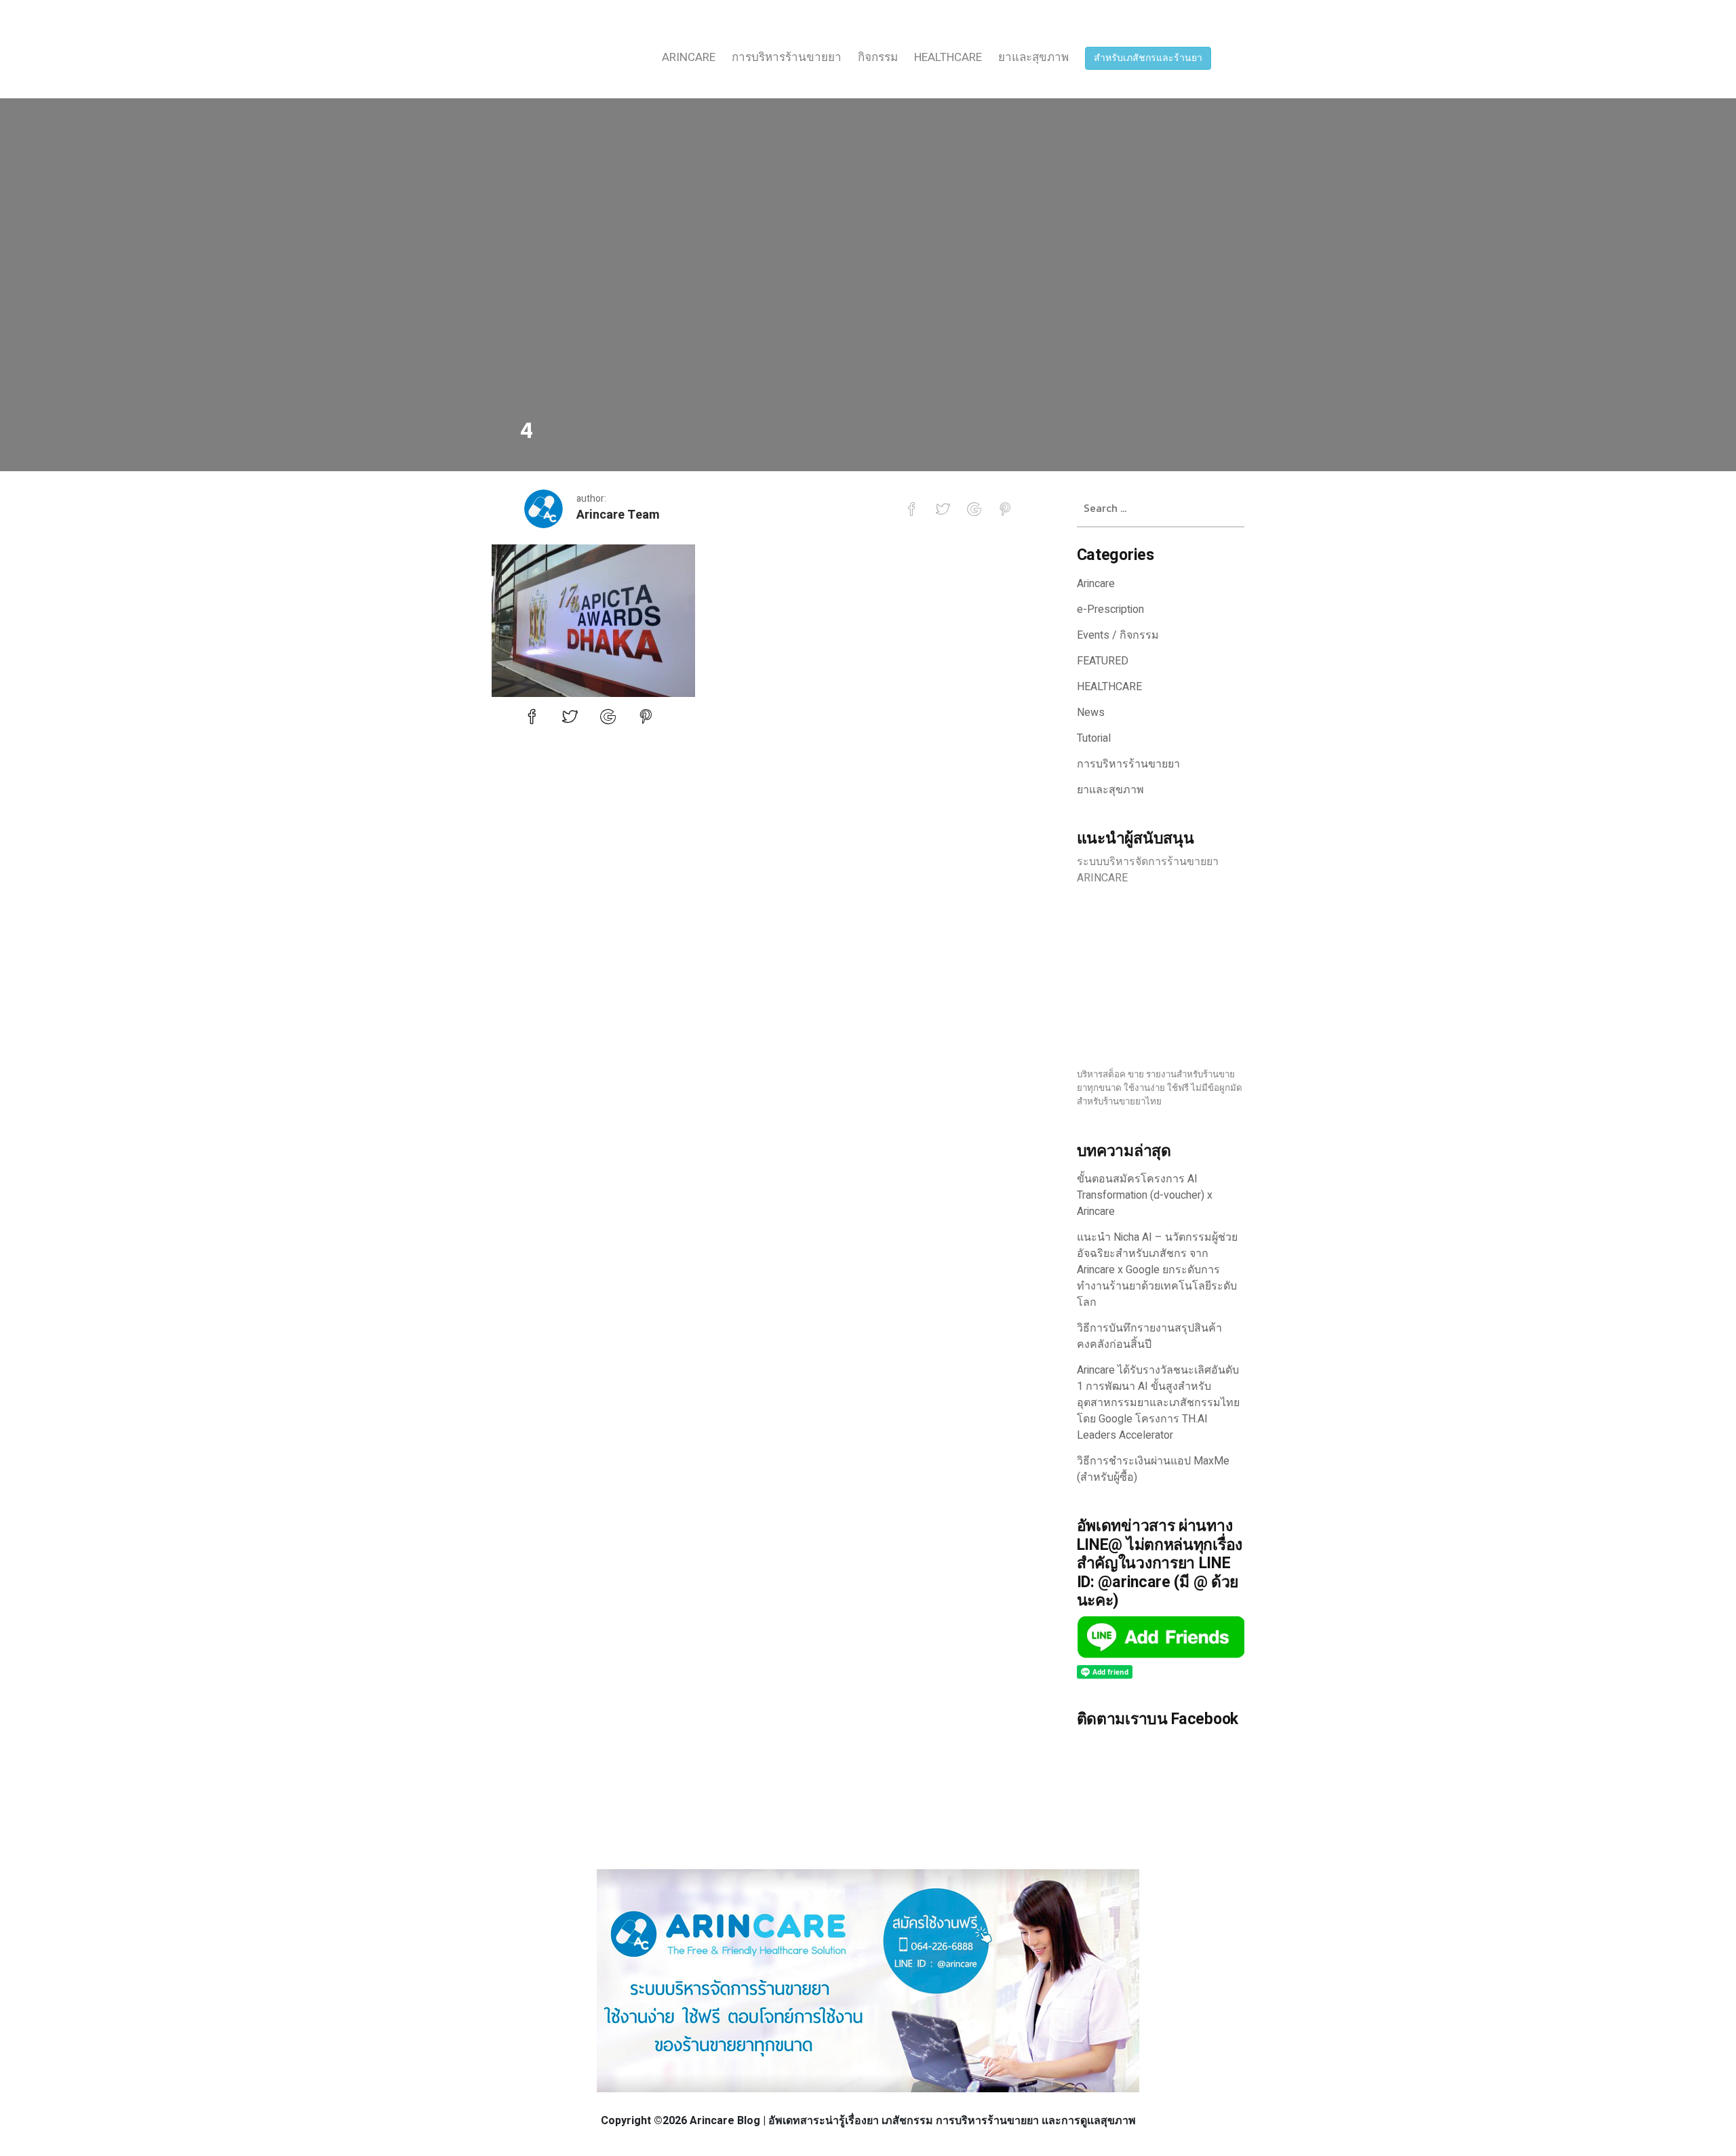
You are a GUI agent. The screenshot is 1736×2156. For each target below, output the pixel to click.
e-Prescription (1110, 610)
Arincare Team (618, 515)
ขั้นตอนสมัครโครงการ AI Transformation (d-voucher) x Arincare (1145, 1195)
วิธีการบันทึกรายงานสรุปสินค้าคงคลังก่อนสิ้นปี (1149, 1336)
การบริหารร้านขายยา (787, 57)
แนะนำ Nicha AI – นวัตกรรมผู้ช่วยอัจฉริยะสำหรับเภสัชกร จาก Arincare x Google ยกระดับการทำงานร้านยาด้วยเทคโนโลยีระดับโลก (1157, 1270)
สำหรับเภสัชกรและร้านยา (1148, 58)
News (1091, 713)
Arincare (689, 57)
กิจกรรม (878, 57)
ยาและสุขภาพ (1033, 57)
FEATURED (1103, 661)
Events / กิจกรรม (1118, 635)
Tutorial (1094, 738)
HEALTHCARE (948, 57)
